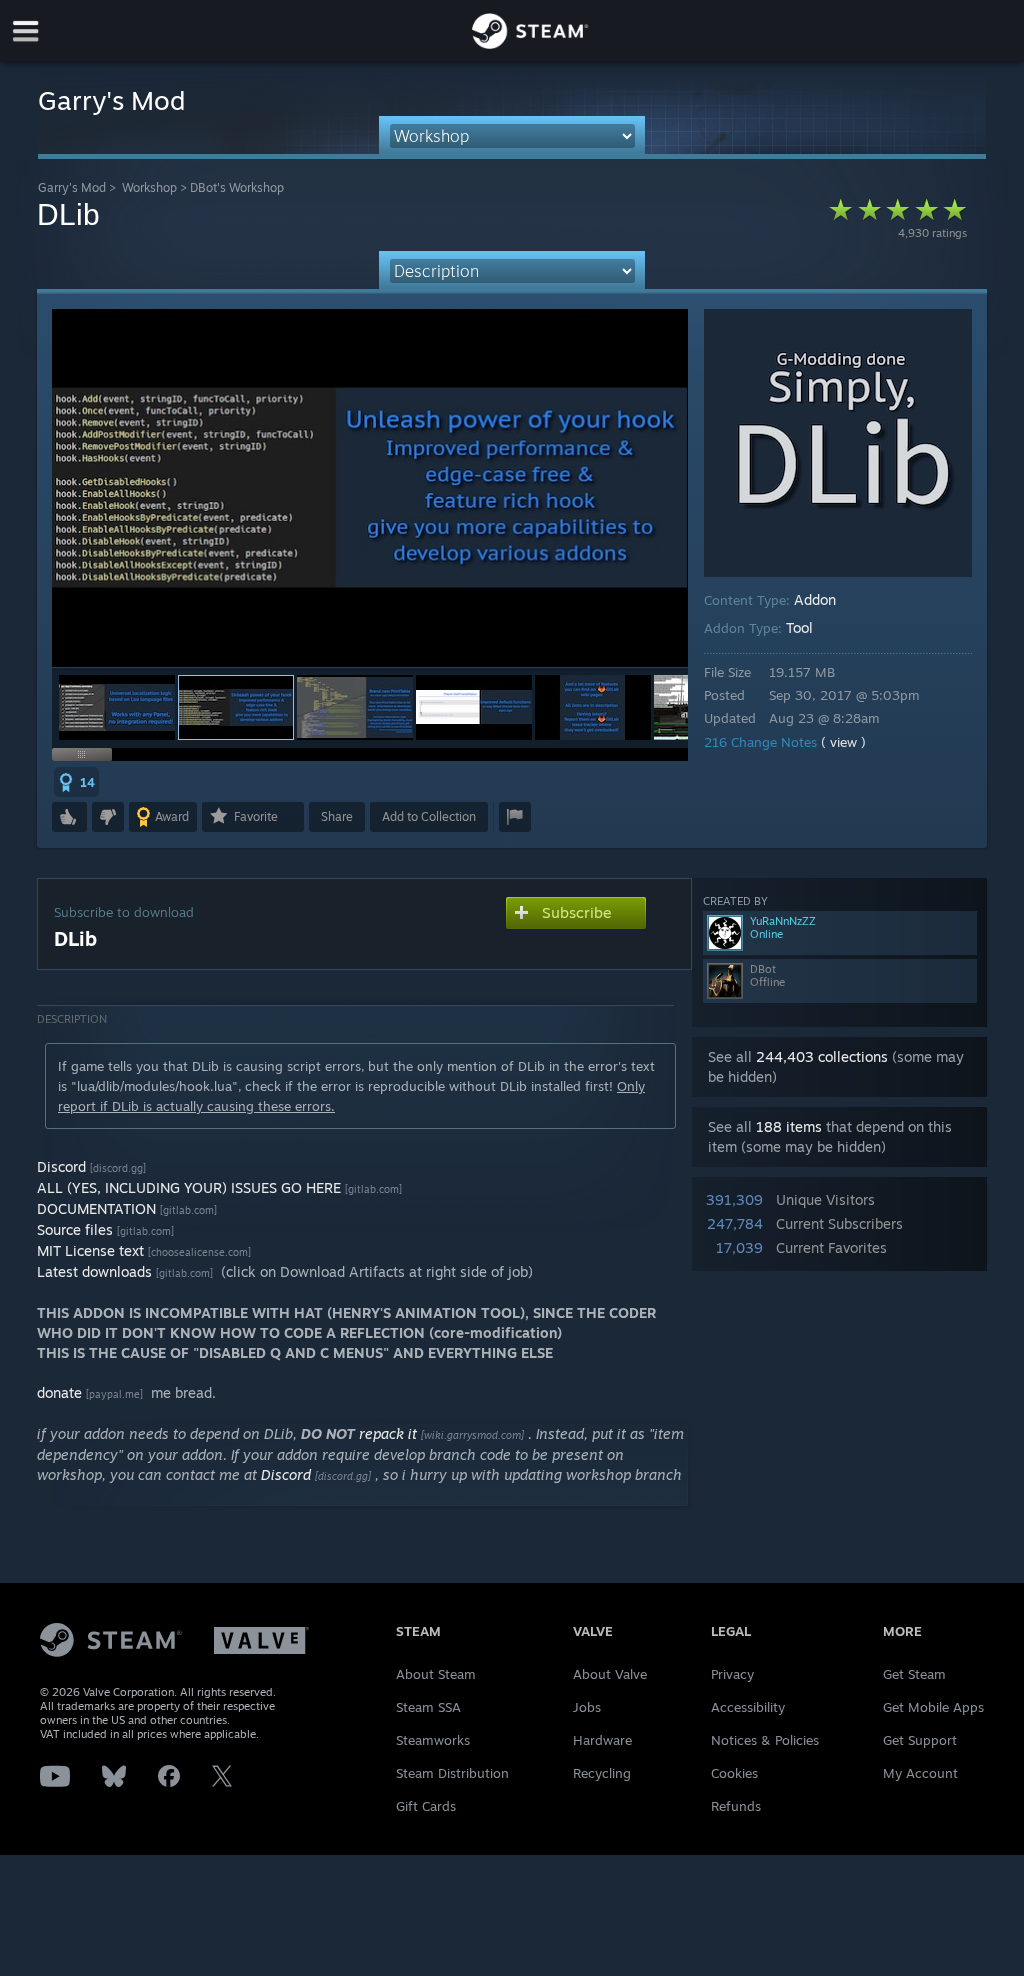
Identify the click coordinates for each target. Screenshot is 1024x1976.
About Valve (610, 1674)
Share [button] (337, 816)
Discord (61, 1166)
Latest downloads (94, 1271)
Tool (799, 627)
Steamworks (433, 1740)
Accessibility (748, 1707)
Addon (815, 599)
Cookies (734, 1773)
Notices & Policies (765, 1740)
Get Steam (914, 1674)
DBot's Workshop (237, 187)
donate (59, 1392)
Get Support (920, 1740)
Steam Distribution (452, 1773)
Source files (75, 1229)
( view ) (843, 742)
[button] (117, 707)
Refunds (736, 1806)
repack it (388, 1433)
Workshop (149, 187)
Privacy (732, 1674)
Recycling (602, 1773)
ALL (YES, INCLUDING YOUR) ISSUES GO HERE (189, 1187)
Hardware (602, 1740)
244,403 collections (822, 1056)
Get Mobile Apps (933, 1707)
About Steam (436, 1674)
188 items (789, 1126)
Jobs (587, 1707)
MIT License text (90, 1250)
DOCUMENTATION (96, 1208)
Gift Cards (426, 1806)
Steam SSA (428, 1707)
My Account (920, 1773)
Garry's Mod (72, 187)
